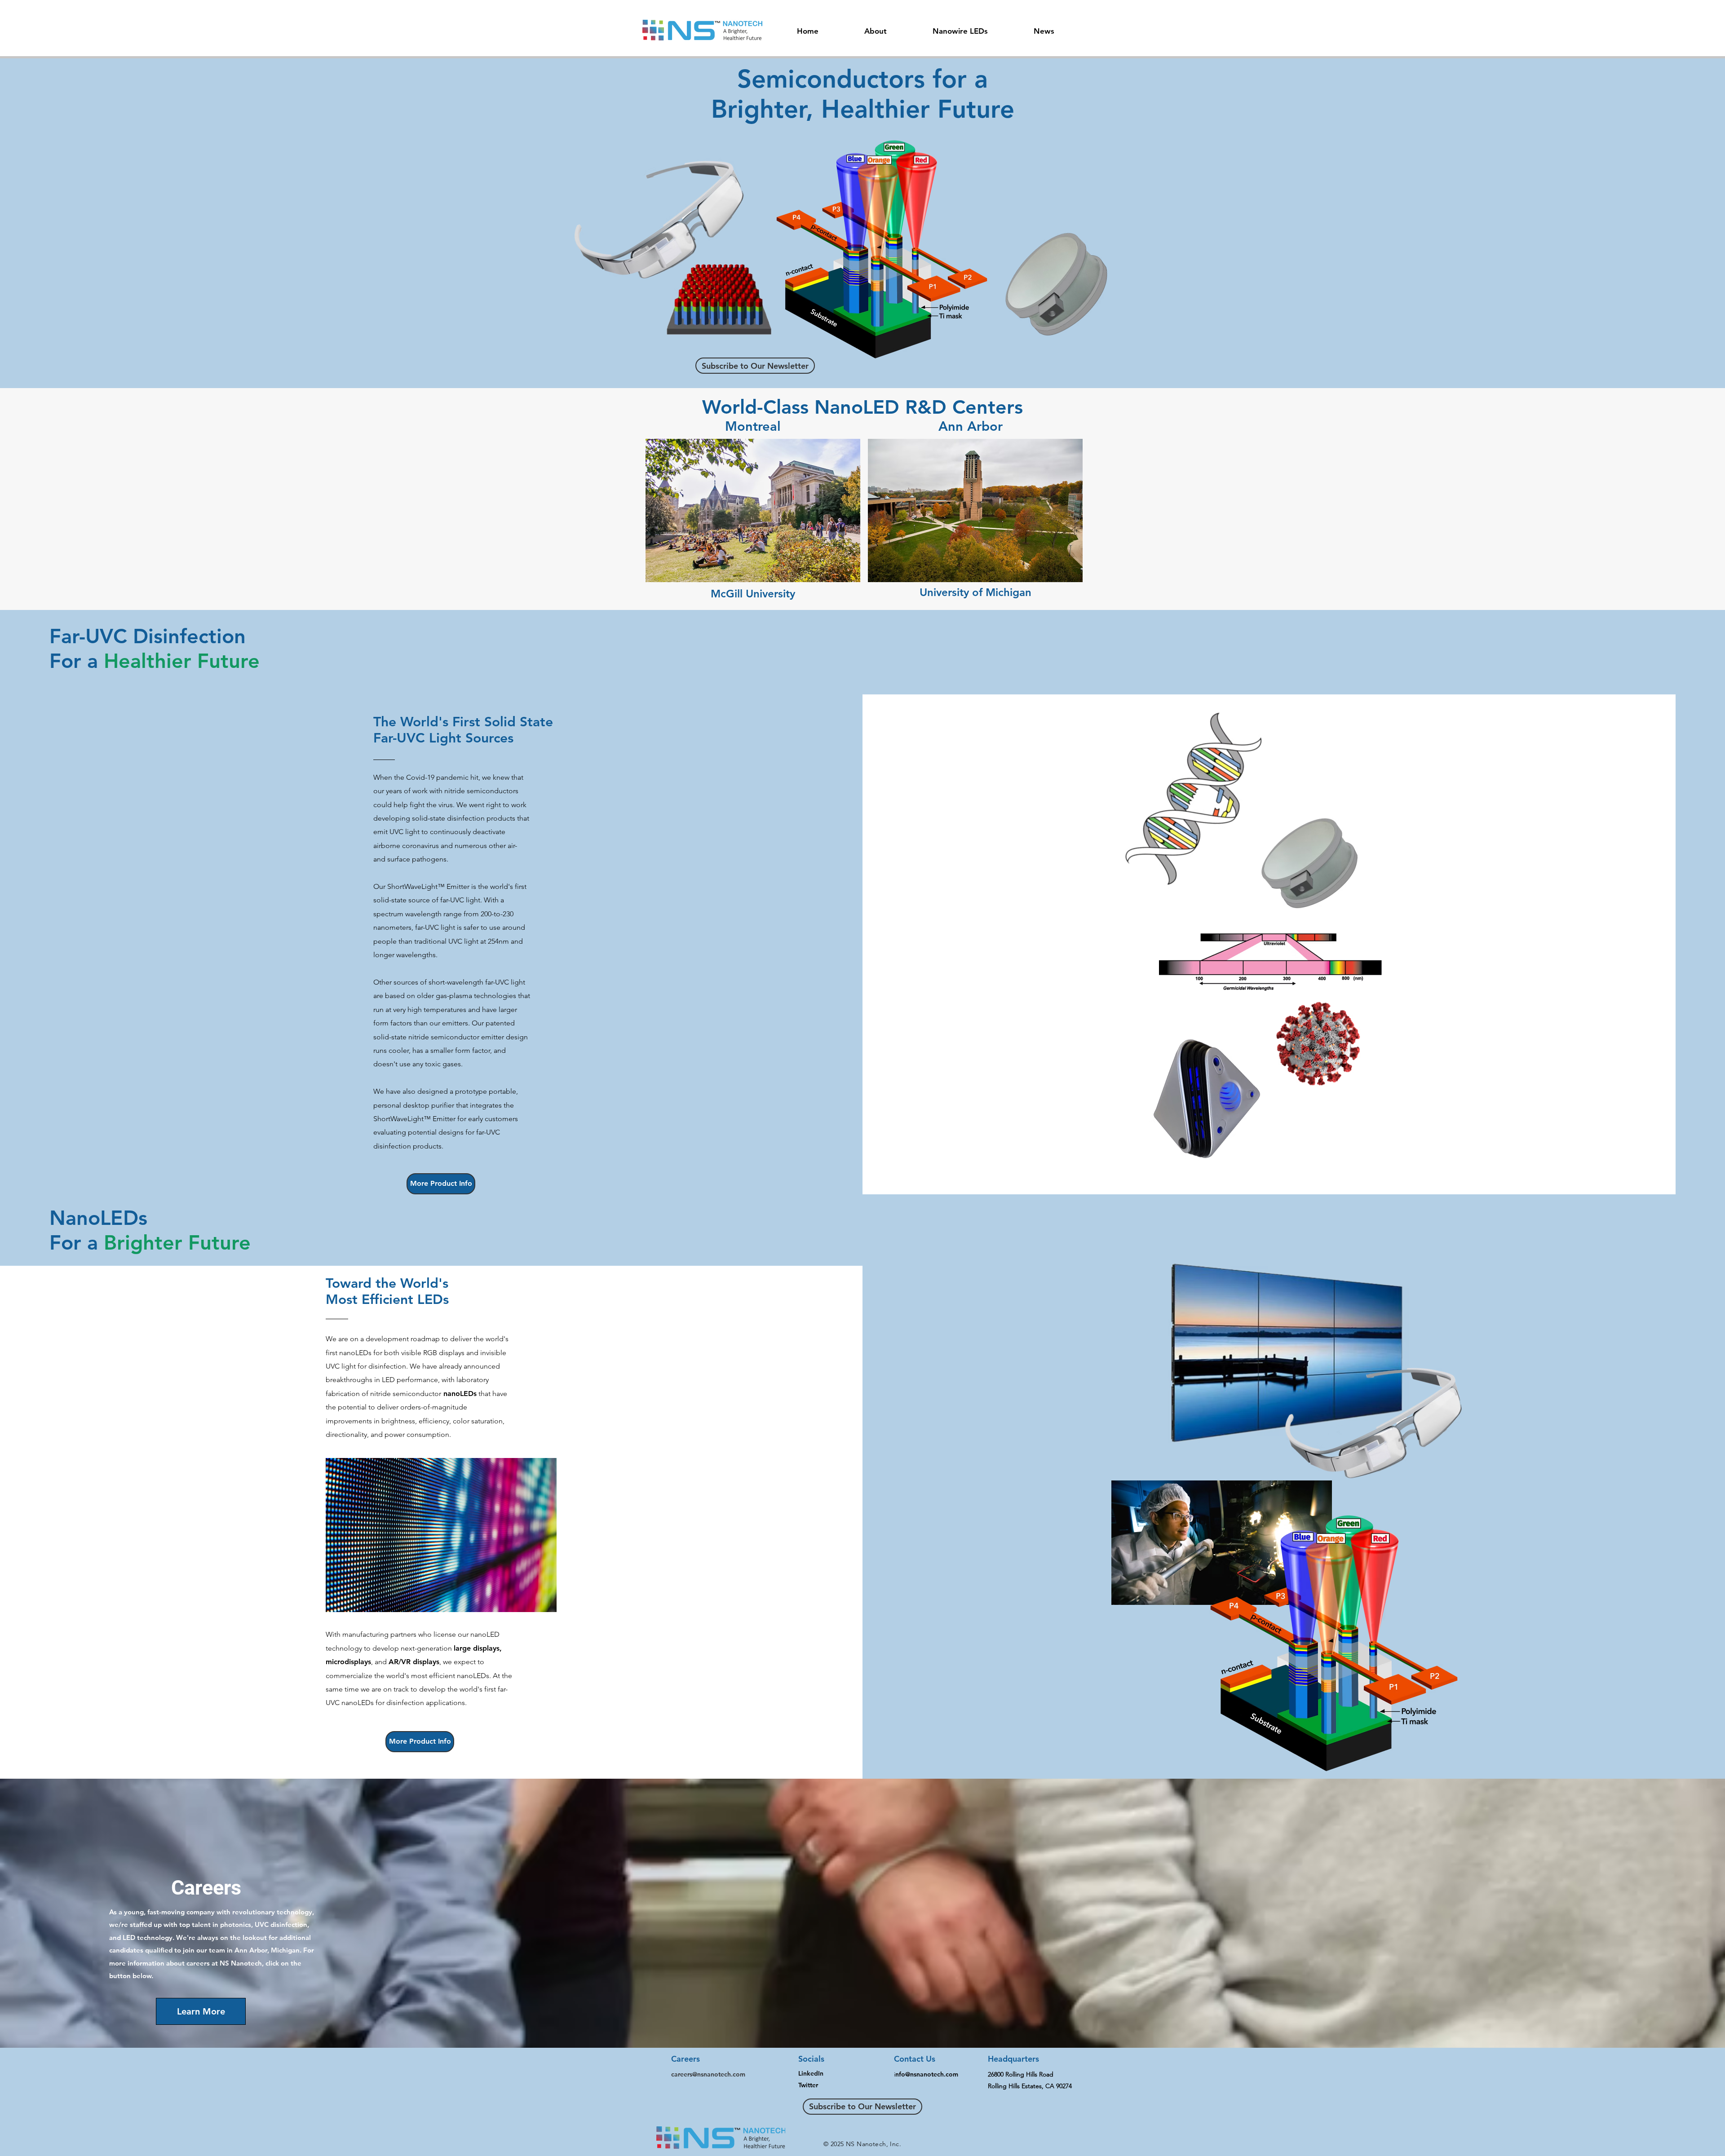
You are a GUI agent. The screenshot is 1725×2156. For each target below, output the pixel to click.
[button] (876, 27)
